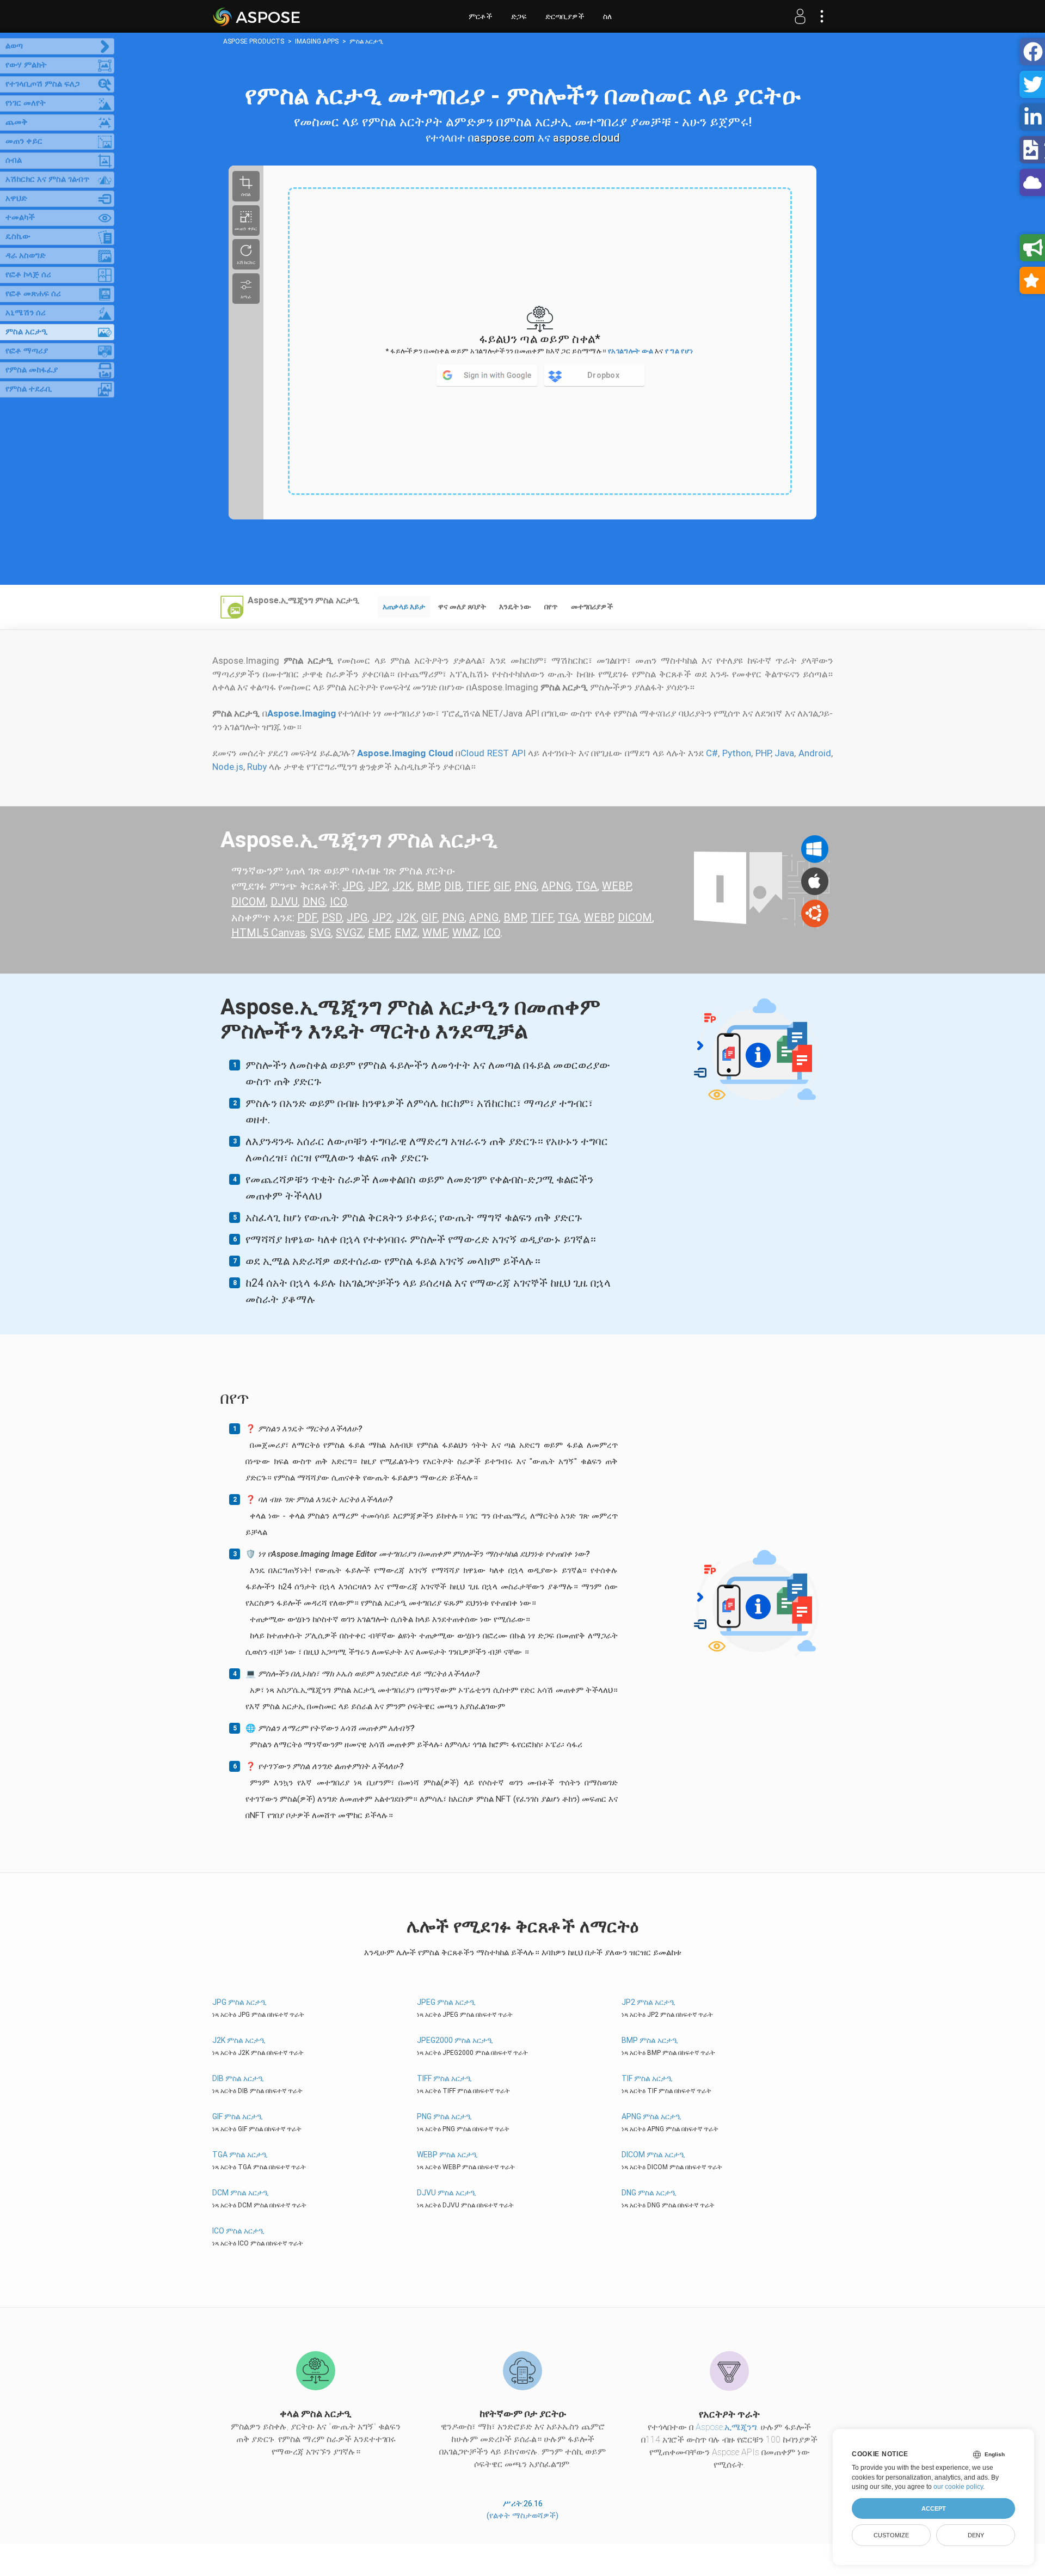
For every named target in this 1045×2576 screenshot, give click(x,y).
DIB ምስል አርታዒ (238, 2078)
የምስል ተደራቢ (29, 389)
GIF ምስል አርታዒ (238, 2116)
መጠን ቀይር (24, 141)
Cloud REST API (493, 753)
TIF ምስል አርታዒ (647, 2078)
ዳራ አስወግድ (26, 255)
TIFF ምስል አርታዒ (444, 2078)
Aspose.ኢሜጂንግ (726, 2427)
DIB (453, 886)
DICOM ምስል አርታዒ (653, 2155)
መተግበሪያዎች (592, 607)
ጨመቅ (17, 122)
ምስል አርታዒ (26, 332)
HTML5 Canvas (268, 933)
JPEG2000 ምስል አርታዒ (455, 2040)
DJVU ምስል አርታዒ (447, 2193)
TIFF (478, 886)
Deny (976, 2535)
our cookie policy (958, 2487)
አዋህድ (16, 198)
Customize (891, 2535)
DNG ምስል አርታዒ (649, 2193)
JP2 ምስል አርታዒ (648, 2002)
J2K (402, 886)
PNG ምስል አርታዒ (444, 2116)
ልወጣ (14, 46)
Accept (934, 2508)
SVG (321, 933)
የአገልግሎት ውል (631, 351)
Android (815, 753)
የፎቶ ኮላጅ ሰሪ (28, 274)
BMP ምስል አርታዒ (650, 2040)
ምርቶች (480, 16)
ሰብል (14, 160)
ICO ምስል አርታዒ (238, 2231)
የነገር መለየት (26, 103)
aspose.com (505, 138)
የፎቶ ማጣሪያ (27, 351)
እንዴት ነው (515, 607)
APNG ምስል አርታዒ (651, 2116)
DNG (314, 902)
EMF (379, 933)
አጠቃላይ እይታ (404, 607)
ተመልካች (20, 217)
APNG (556, 886)
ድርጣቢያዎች (565, 16)
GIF (502, 886)
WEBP (616, 886)
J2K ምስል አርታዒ (239, 2040)
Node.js (228, 767)
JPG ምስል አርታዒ (239, 2002)
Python (737, 753)
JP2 (378, 886)
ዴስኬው (18, 236)
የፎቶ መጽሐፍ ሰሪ (33, 293)
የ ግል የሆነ (679, 351)
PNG (525, 886)
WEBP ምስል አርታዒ (447, 2155)
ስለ (607, 16)
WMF (435, 933)
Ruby (257, 767)
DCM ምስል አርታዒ (241, 2193)
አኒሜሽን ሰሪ (26, 313)
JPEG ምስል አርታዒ (446, 2002)
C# (712, 753)
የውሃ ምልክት (26, 65)
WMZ (465, 933)
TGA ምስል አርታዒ (240, 2155)
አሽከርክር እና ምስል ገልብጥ (47, 179)
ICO (338, 902)
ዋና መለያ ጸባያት (462, 607)
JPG (353, 886)
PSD (332, 917)
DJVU (284, 902)
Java (784, 753)
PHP (763, 753)
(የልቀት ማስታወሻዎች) (522, 2516)
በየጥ (551, 607)
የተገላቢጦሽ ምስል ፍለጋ (42, 84)
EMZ (406, 933)
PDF (307, 917)
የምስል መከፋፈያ (32, 370)
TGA (586, 886)
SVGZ (349, 933)
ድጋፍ (519, 16)
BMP (428, 886)
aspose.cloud (586, 138)
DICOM (248, 902)
